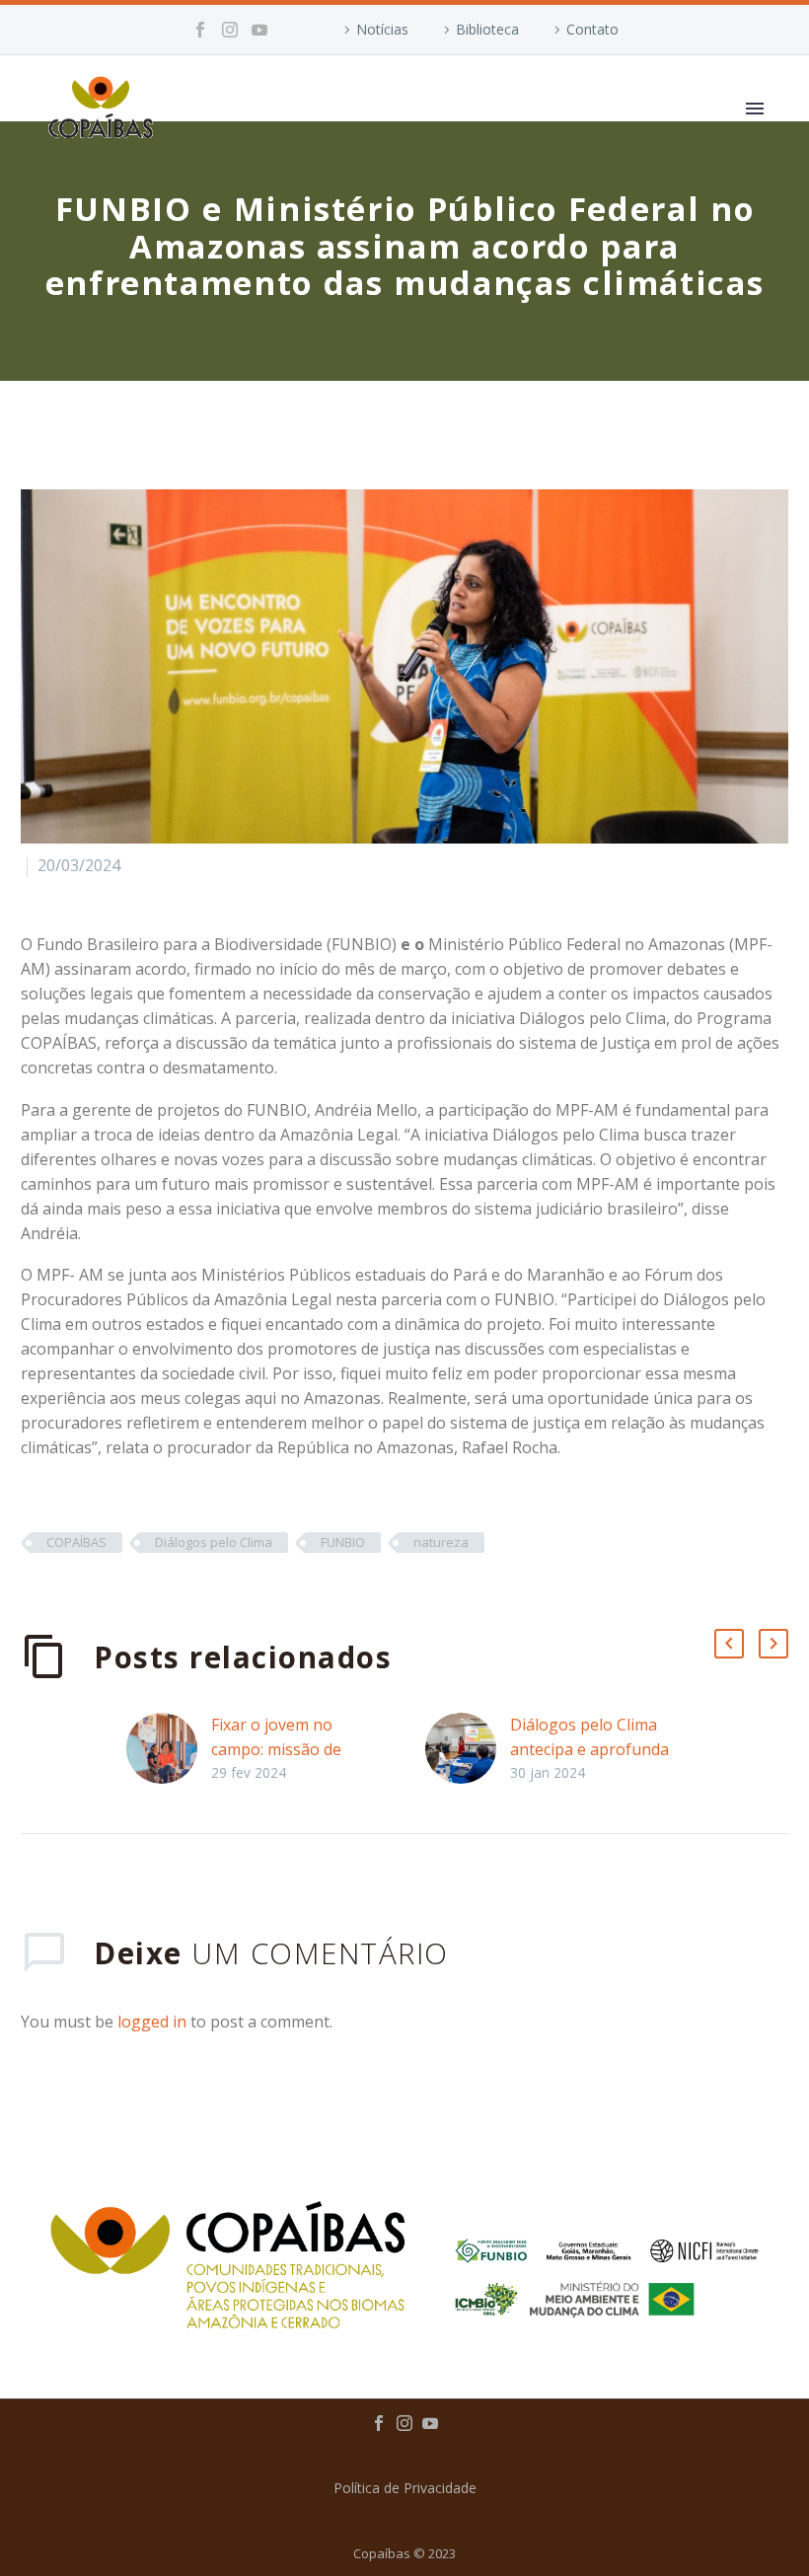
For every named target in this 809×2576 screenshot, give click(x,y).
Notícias (382, 29)
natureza (441, 1542)
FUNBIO (343, 1542)
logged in (152, 2022)
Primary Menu (755, 109)
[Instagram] (230, 30)
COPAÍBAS (76, 1542)
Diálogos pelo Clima (214, 1542)
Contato (592, 29)
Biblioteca (487, 29)
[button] (729, 1644)
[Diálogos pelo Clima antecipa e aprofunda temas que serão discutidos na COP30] (468, 1749)
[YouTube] (259, 30)
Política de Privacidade (405, 2488)
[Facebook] (200, 30)
